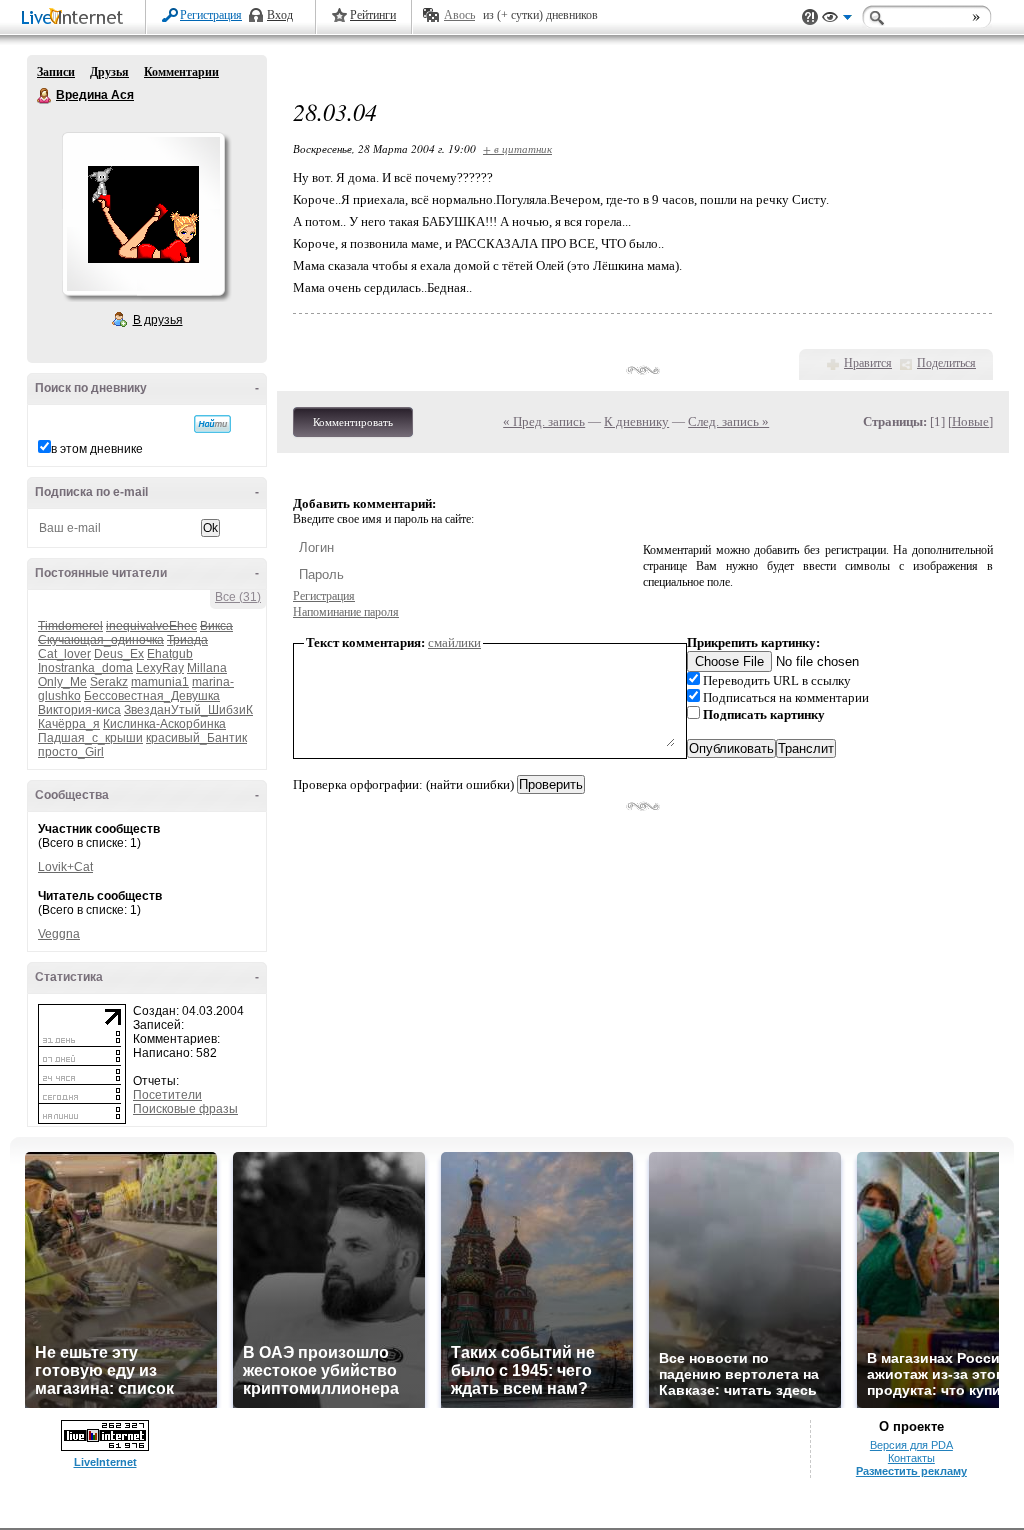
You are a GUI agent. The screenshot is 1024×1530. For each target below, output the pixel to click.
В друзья (158, 320)
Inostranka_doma (85, 668)
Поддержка (810, 17)
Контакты (911, 1458)
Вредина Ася (45, 96)
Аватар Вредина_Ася (143, 214)
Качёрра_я (69, 724)
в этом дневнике (97, 449)
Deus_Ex (119, 654)
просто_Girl (71, 752)
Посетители (167, 1095)
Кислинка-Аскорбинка (164, 724)
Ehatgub (170, 654)
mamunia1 (160, 682)
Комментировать (353, 422)
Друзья (109, 72)
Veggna (59, 934)
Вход (280, 15)
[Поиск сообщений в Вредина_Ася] (212, 424)
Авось (459, 15)
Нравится (868, 363)
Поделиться (946, 363)
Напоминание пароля (346, 612)
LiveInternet (76, 18)
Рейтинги (373, 15)
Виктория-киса (79, 710)
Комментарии (181, 72)
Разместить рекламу (911, 1471)
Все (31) (238, 597)
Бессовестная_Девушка (152, 696)
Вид (837, 20)
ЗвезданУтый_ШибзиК (188, 710)
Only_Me (62, 682)
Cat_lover (64, 654)
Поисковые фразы (185, 1109)
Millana (207, 668)
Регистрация (211, 15)
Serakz (109, 682)
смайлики (454, 642)
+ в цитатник (517, 148)
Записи (56, 72)
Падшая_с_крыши (90, 738)
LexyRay (160, 668)
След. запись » (728, 421)
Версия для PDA (911, 1445)
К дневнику (636, 421)
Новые (970, 421)
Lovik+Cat (65, 867)
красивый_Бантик (196, 738)
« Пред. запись (544, 421)
